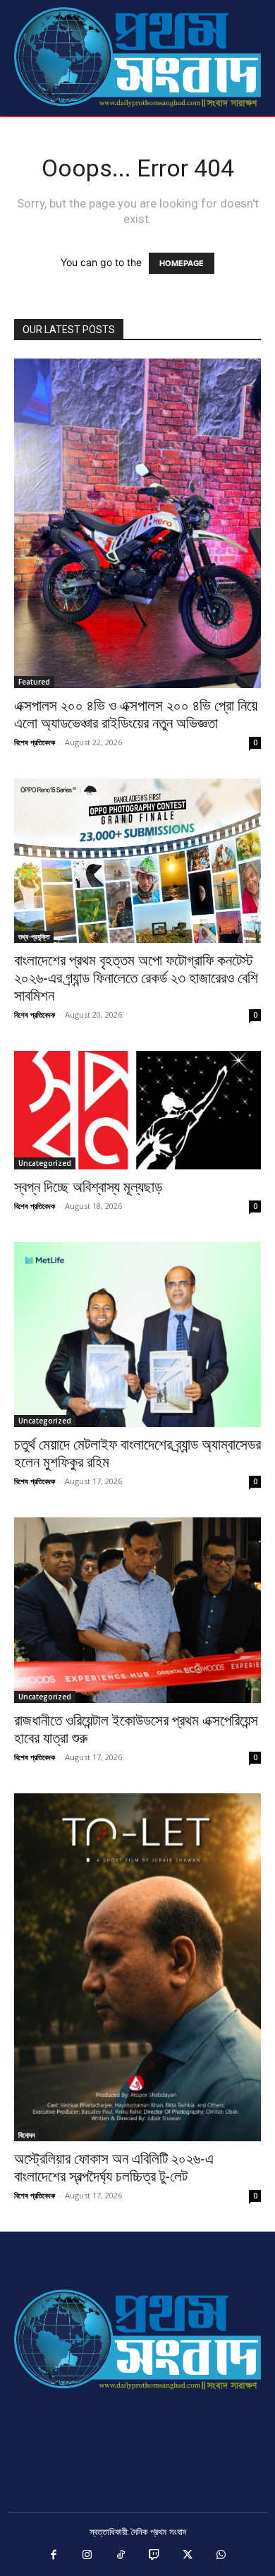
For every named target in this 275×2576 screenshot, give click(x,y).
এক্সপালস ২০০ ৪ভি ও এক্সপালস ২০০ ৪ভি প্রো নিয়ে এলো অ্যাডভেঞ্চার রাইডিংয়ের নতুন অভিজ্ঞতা (136, 715)
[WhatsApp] (221, 2556)
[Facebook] (54, 2556)
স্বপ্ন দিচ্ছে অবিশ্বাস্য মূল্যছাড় (88, 1187)
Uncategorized (45, 1163)
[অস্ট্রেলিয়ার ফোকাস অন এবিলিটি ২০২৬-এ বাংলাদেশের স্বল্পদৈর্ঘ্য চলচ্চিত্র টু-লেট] (137, 1967)
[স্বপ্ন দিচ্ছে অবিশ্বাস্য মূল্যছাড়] (137, 1110)
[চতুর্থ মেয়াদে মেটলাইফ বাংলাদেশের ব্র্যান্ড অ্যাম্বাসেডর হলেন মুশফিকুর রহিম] (137, 1335)
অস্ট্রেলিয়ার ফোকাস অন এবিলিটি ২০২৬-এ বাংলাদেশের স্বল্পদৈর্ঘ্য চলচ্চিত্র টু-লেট (114, 2168)
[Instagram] (87, 2556)
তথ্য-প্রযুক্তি (34, 937)
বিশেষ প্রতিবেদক (35, 742)
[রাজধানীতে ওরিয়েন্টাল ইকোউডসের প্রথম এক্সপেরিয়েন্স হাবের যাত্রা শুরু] (137, 1610)
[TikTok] (121, 2556)
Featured (34, 682)
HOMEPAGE (182, 263)
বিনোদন (26, 2135)
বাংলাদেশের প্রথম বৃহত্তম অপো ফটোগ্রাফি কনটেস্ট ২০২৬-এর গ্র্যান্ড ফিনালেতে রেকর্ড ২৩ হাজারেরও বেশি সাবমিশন (136, 978)
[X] (188, 2556)
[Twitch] (154, 2556)
